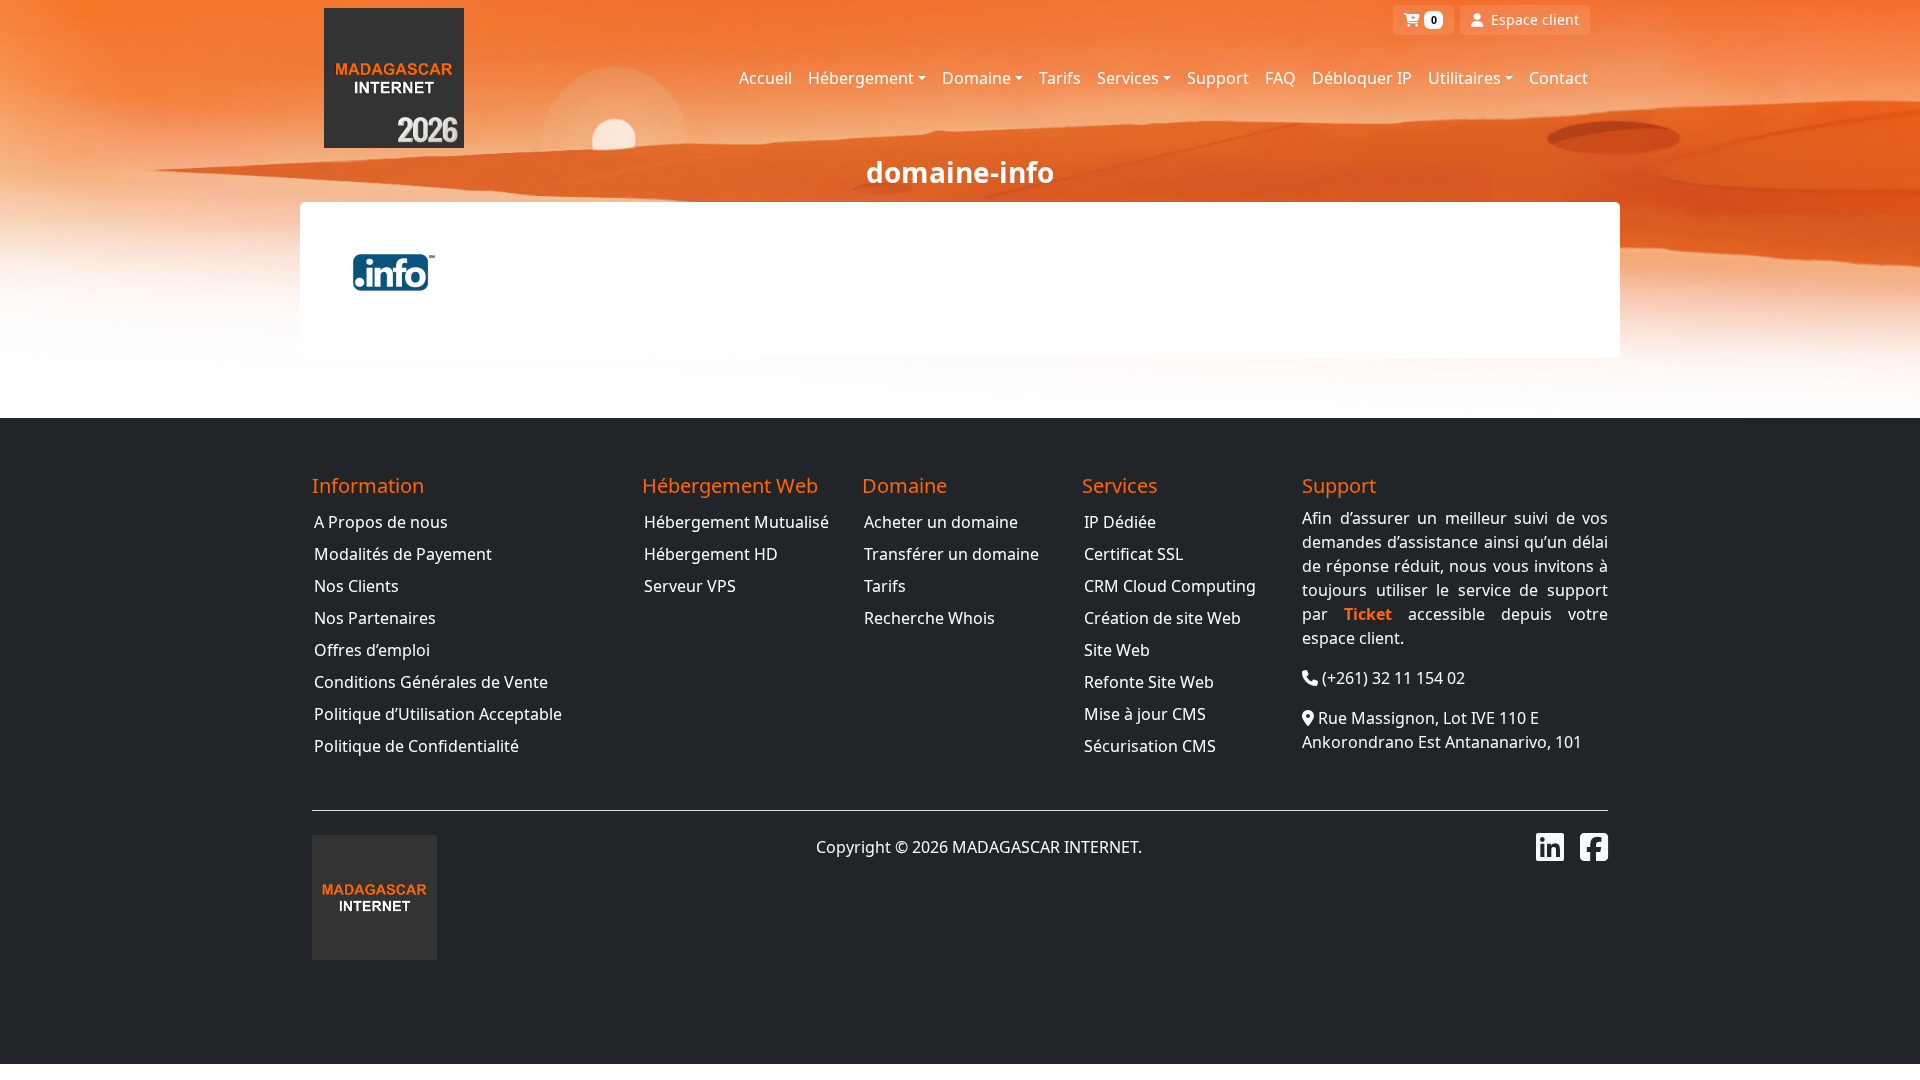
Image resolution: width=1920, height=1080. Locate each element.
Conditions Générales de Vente (431, 682)
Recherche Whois (929, 618)
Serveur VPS (690, 586)
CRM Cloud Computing (1170, 586)
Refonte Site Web (1149, 682)
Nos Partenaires (375, 618)
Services (1128, 78)
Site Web (1117, 650)
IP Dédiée (1120, 522)
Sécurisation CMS (1150, 746)
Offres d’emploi (372, 650)
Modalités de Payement (403, 554)
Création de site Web (1162, 618)
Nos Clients (356, 586)
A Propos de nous (381, 522)
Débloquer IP (1362, 78)
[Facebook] (1594, 847)
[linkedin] (1550, 847)
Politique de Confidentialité (416, 746)
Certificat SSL (1133, 554)
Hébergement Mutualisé (736, 522)
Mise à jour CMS (1145, 714)
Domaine (976, 78)
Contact (1558, 78)
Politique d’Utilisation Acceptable (438, 714)
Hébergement (861, 78)
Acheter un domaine (941, 522)
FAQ (1280, 78)
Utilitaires (1464, 78)
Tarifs (1060, 78)
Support (1218, 78)
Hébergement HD (711, 554)
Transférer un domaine (951, 554)
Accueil (765, 78)
